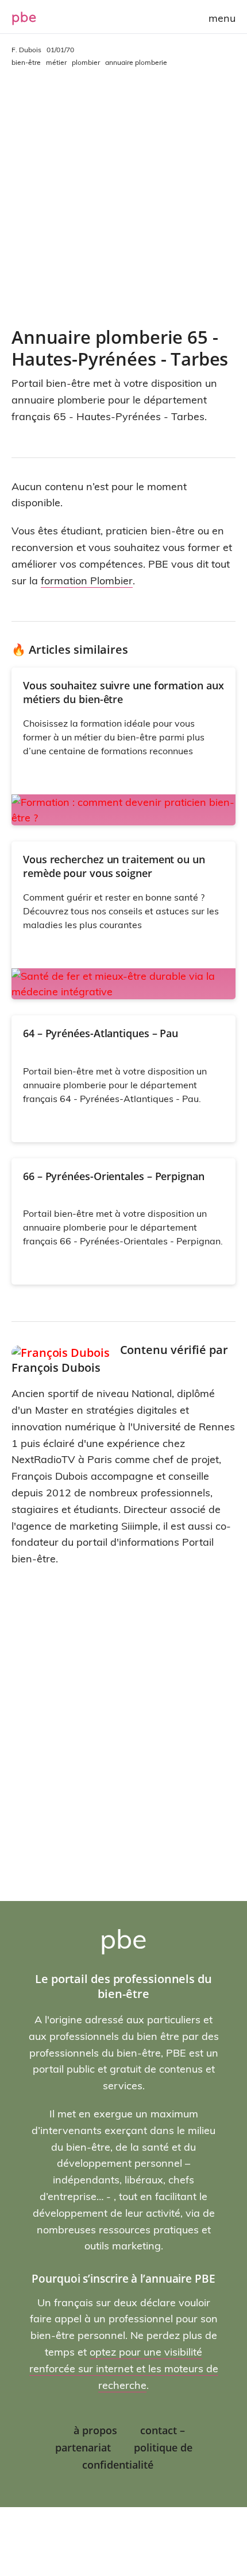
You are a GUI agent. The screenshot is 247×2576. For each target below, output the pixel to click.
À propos (95, 2430)
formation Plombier (87, 581)
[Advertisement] (123, 197)
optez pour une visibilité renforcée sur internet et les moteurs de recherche (124, 2369)
